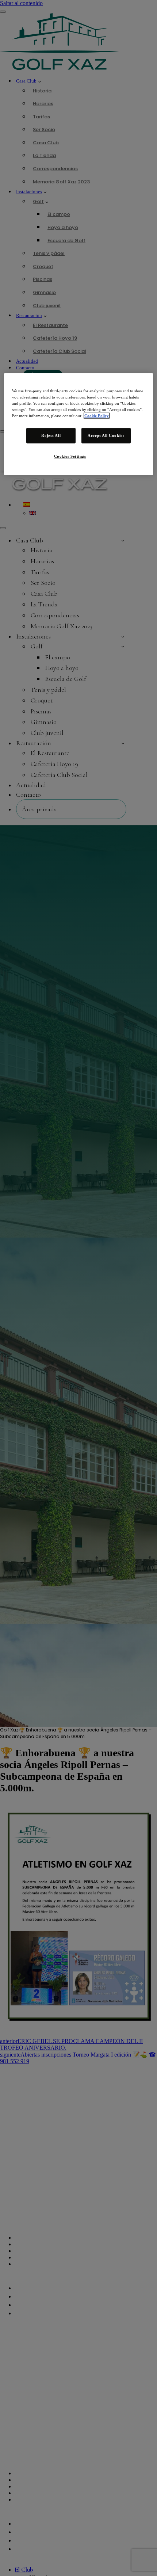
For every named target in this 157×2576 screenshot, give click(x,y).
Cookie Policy (97, 416)
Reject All (51, 435)
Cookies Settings (70, 456)
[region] (79, 424)
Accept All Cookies (106, 435)
